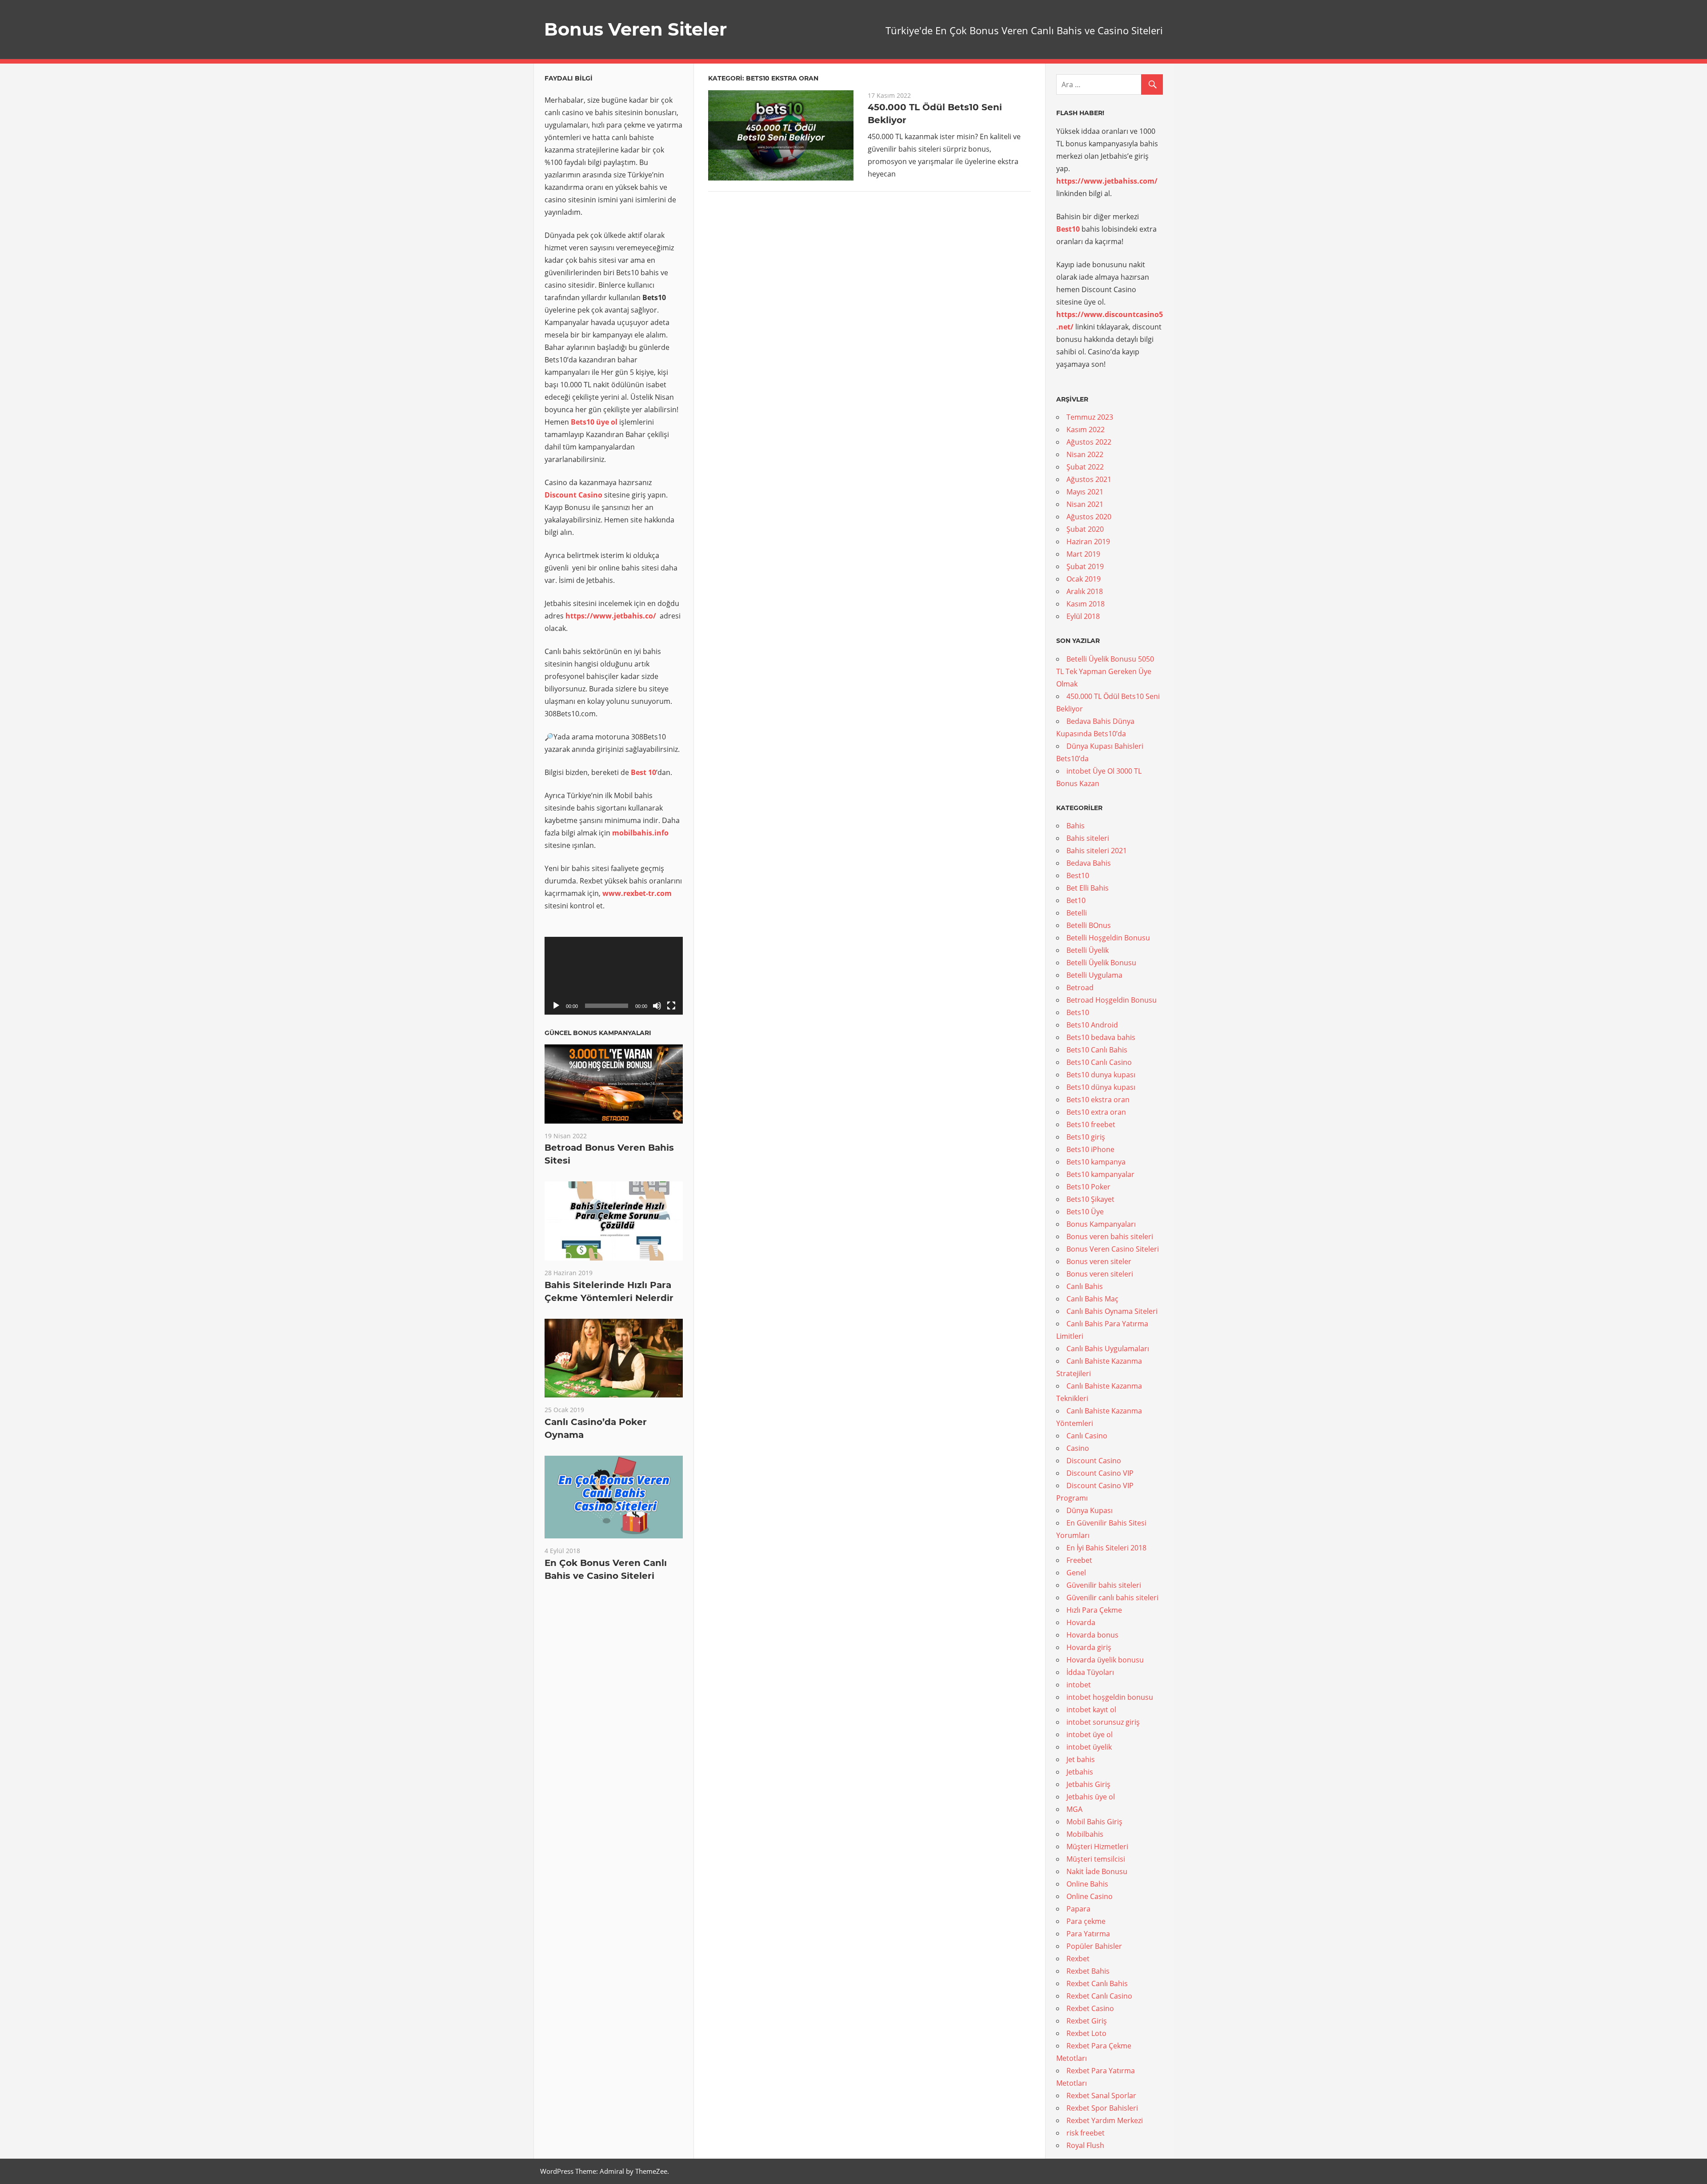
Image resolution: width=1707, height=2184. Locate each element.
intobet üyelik (1089, 1747)
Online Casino (1090, 1896)
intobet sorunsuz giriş (1103, 1722)
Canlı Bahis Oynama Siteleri (1112, 1311)
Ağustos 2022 (1089, 442)
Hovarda (1081, 1622)
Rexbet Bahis (1088, 1971)
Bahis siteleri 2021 (1097, 851)
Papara (1078, 1909)
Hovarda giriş (1089, 1647)
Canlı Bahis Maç (1092, 1299)
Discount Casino (573, 495)
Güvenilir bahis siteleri (1104, 1585)
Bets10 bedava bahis (1101, 1037)
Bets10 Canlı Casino (1099, 1062)
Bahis (1076, 826)
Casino (1078, 1448)
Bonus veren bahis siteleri (1110, 1237)
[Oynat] (556, 1006)
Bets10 (1078, 1012)
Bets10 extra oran (1096, 1112)
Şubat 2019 (1085, 566)
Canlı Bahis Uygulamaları (1108, 1349)
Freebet (1079, 1560)
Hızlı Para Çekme (1094, 1610)
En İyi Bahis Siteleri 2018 (1106, 1548)
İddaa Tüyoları (1090, 1672)
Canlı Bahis (1085, 1286)
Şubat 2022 (1085, 467)
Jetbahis (1080, 1772)
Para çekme (1086, 1921)
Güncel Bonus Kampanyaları (598, 1033)
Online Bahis (1087, 1884)
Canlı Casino (1087, 1436)
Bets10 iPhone (1090, 1149)
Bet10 (1076, 900)
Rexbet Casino (1090, 2008)
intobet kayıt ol (1091, 1710)
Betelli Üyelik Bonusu (1101, 963)
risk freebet (1086, 2133)
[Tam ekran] (671, 1006)
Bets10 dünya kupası (1101, 1087)
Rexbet (1078, 1959)
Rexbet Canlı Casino (1099, 1996)
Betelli (1077, 913)
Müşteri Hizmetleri (1097, 1847)
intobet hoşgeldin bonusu (1110, 1697)
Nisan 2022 (1085, 454)
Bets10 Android (1092, 1025)
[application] (614, 976)
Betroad (1080, 988)
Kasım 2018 (1086, 604)
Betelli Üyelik (1088, 950)
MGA (1074, 1809)
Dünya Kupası (1090, 1510)
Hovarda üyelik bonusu (1105, 1660)
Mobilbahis (1085, 1834)
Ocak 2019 (1084, 579)
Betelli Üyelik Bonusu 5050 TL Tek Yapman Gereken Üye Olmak (1105, 671)
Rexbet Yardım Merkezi (1105, 2120)
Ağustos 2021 (1089, 479)
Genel (1076, 1573)
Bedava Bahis (1089, 863)
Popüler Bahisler (1094, 1946)
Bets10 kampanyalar (1100, 1174)
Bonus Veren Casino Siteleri (1113, 1249)
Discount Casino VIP (1100, 1473)
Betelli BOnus (1089, 925)
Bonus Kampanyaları (1101, 1224)
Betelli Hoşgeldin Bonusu (1108, 938)
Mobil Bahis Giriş (1094, 1822)
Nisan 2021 (1085, 504)
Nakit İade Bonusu (1097, 1871)
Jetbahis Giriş (1088, 1784)
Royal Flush (1085, 2145)
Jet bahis (1081, 1759)
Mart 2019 (1083, 554)
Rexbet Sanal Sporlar (1101, 2096)
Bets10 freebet (1091, 1124)
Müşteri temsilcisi (1096, 1859)
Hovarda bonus (1092, 1635)
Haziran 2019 (1088, 542)
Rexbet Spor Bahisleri (1102, 2108)
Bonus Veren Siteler (635, 29)
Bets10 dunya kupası (1101, 1075)
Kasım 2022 (1086, 430)
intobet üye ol (1090, 1734)
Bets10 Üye (1085, 1212)
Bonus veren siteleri (1100, 1274)
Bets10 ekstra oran (1098, 1100)
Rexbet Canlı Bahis (1097, 1983)
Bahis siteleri (1088, 838)
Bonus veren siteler (1099, 1261)
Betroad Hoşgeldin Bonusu (1112, 1000)
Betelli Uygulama (1094, 975)
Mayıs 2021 (1085, 492)
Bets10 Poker (1088, 1187)
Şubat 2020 (1085, 529)
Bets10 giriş (1086, 1137)
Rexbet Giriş (1087, 2021)
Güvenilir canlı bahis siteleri (1112, 1598)
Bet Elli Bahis (1088, 888)
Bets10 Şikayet (1090, 1199)
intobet (1079, 1685)
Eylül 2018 (1083, 616)
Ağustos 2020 (1089, 517)
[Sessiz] (657, 1006)
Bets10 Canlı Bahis (1097, 1050)
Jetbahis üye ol (1091, 1797)
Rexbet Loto (1086, 2033)
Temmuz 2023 (1090, 417)
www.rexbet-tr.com (637, 893)
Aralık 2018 (1085, 591)
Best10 (1078, 875)
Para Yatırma (1088, 1934)
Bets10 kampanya (1096, 1162)
